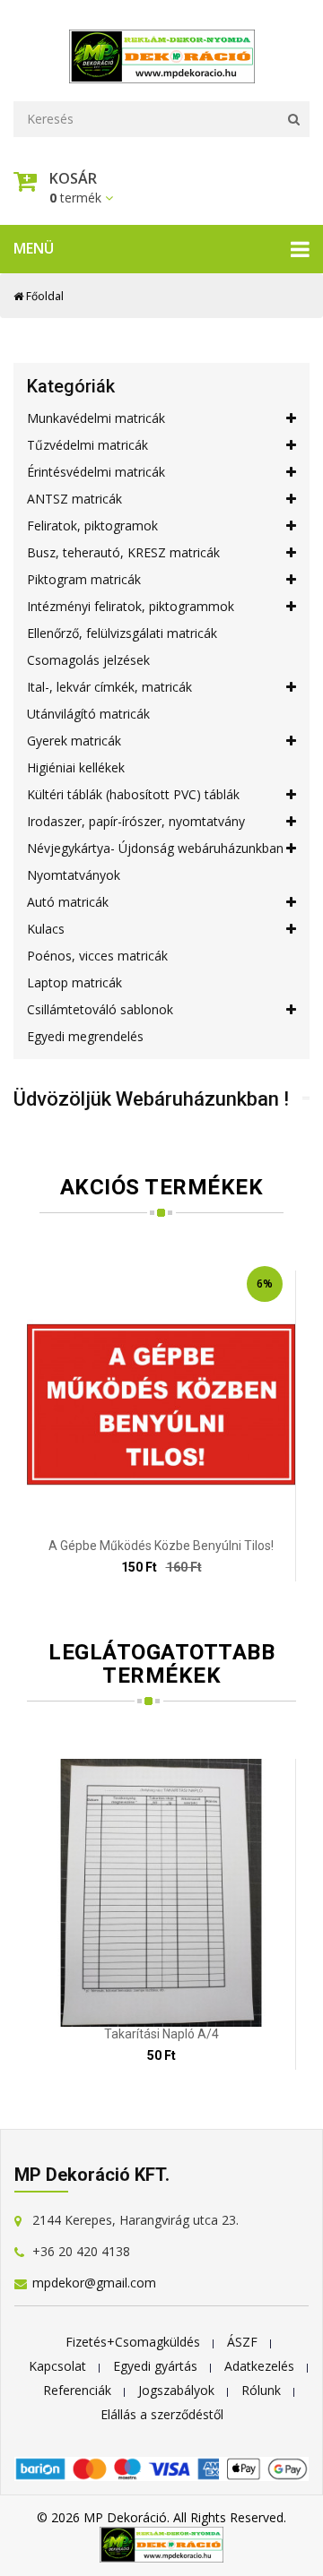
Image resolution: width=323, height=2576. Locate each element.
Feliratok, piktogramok (92, 526)
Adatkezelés (259, 2366)
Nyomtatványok (74, 875)
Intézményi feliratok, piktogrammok (131, 606)
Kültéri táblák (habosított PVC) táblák (133, 794)
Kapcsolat (57, 2366)
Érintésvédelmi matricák (96, 472)
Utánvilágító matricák (88, 714)
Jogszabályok (176, 2390)
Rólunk (261, 2390)
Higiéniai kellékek (76, 767)
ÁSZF (242, 2342)
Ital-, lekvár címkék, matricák (109, 687)
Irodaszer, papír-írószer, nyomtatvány (136, 821)
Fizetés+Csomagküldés (133, 2342)
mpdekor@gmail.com (94, 2283)
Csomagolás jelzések (88, 660)
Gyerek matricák (74, 741)
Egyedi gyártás (155, 2366)
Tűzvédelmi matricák (87, 445)
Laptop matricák (74, 982)
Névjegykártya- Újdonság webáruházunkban (155, 848)
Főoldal (44, 296)
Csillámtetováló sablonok (100, 1009)
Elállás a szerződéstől (162, 2414)
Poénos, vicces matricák (97, 956)
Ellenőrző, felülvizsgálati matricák (122, 633)
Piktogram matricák (84, 579)
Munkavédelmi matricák (96, 418)
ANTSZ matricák (74, 499)
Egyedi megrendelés (85, 1036)
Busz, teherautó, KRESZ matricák (123, 552)
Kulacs (46, 929)
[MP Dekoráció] (162, 52)
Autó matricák (68, 902)
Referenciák (77, 2390)
